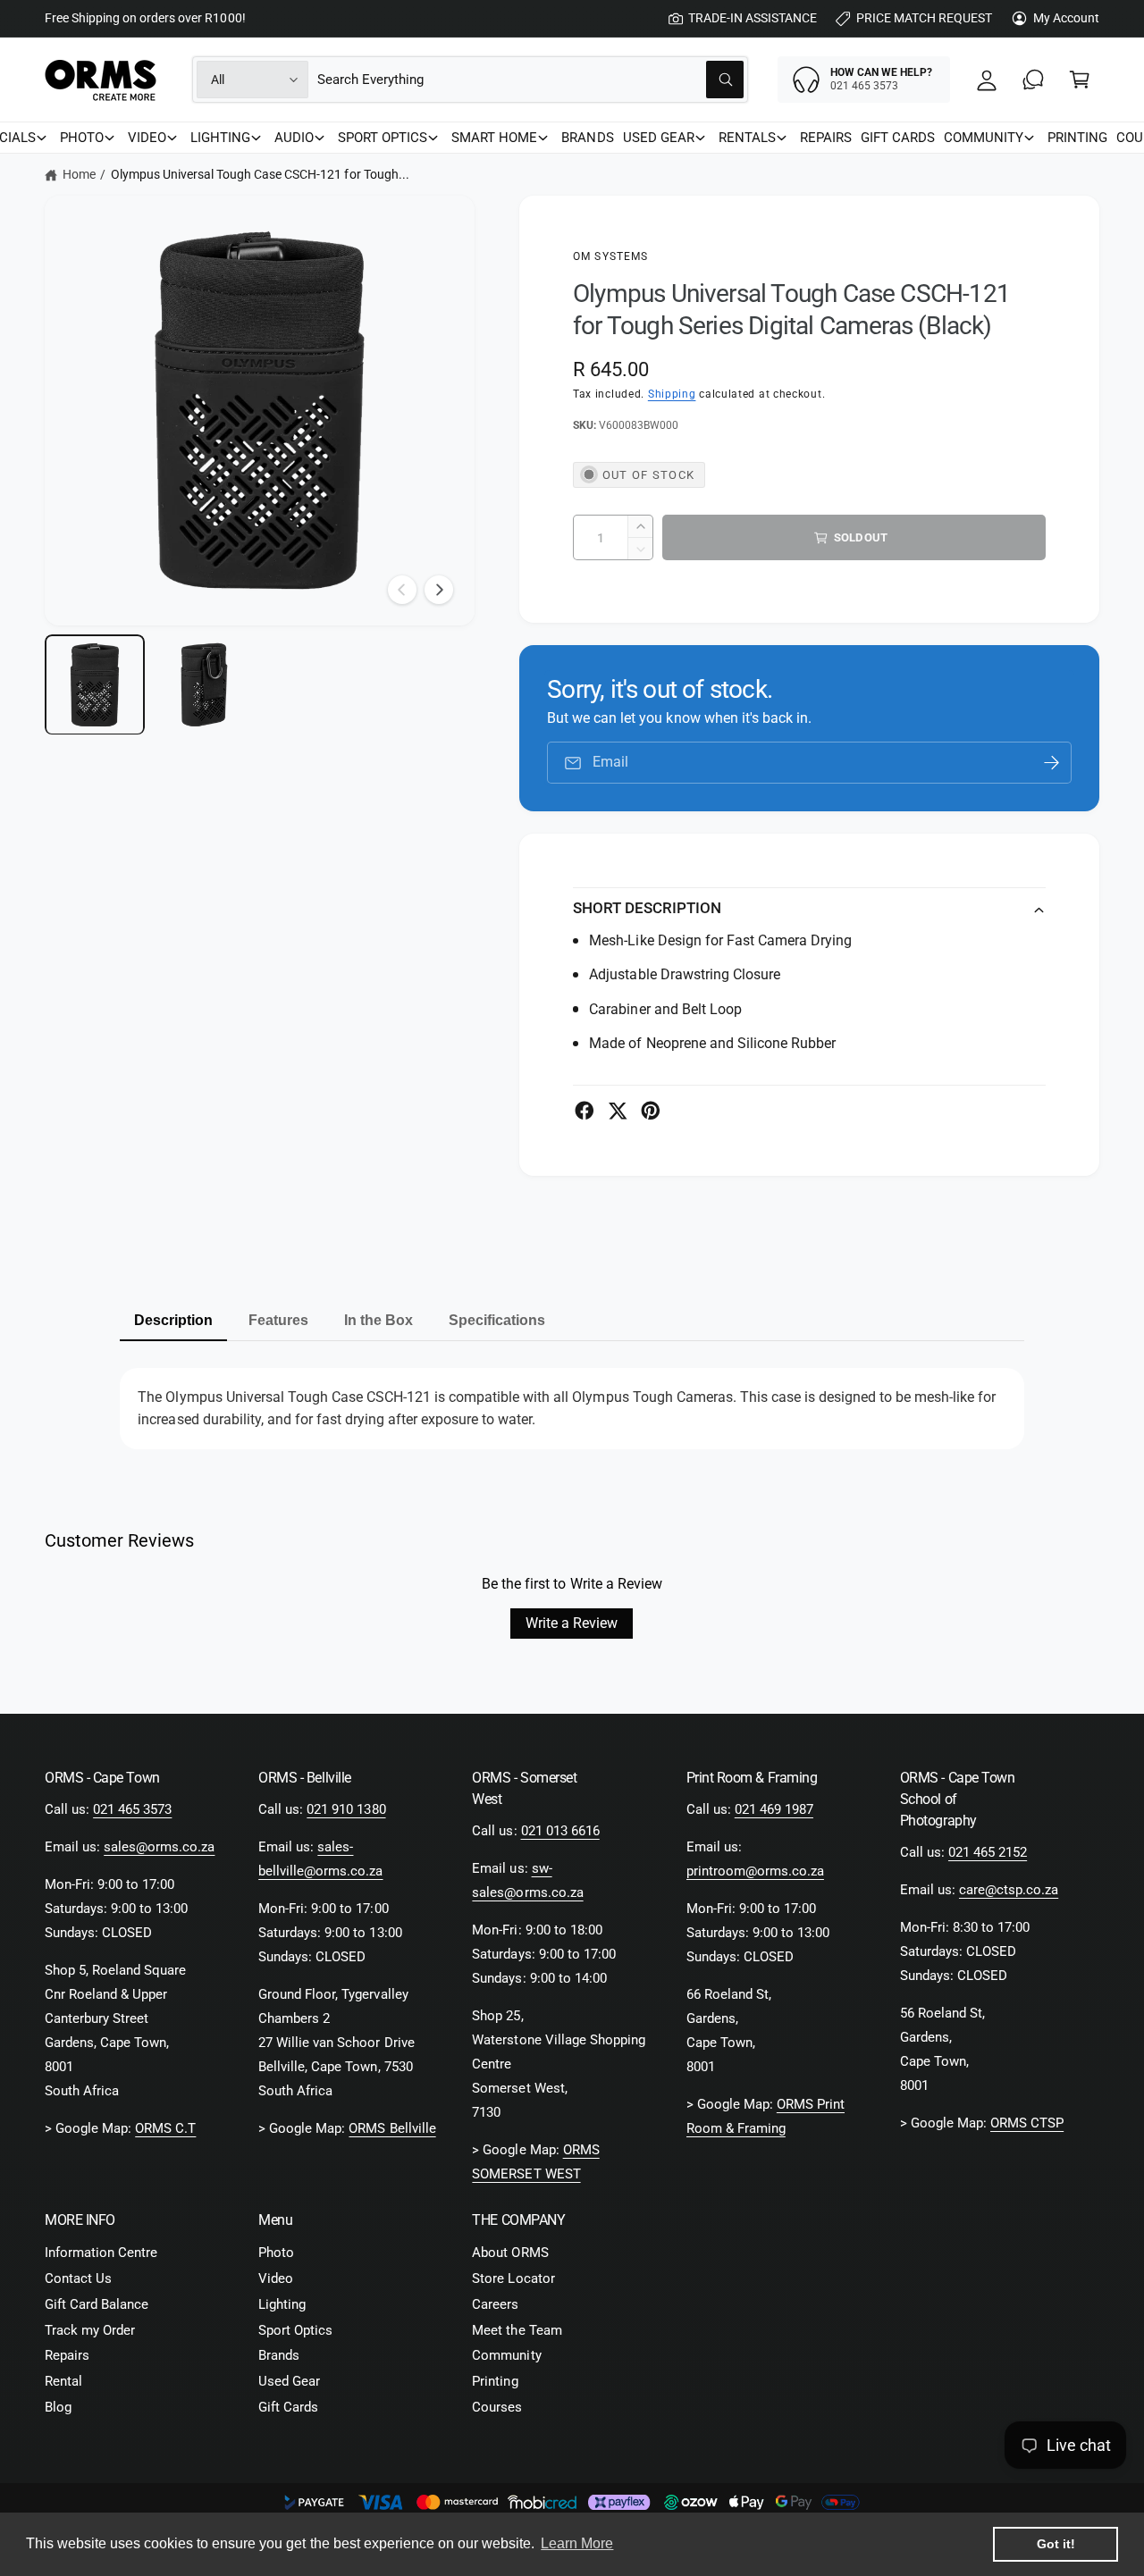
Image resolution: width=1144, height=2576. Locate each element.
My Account (1066, 18)
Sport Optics (295, 2330)
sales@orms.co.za (159, 1847)
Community (506, 2355)
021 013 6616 (560, 1831)
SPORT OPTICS (383, 138)
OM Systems (611, 256)
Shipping (672, 394)
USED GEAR (659, 138)
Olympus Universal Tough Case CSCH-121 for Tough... (260, 174)
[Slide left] (402, 590)
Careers (495, 2304)
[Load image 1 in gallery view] (95, 684)
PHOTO (82, 138)
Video (276, 2278)
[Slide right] (439, 590)
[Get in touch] (1033, 80)
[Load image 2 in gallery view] (204, 684)
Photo (276, 2253)
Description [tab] (173, 1320)
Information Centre (101, 2253)
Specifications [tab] (497, 1320)
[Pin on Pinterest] (651, 1111)
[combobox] (530, 80)
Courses (497, 2407)
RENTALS (747, 138)
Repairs (67, 2355)
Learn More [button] (577, 2543)
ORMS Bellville (392, 2128)
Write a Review (572, 1623)
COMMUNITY (984, 138)
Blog (58, 2407)
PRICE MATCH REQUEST (924, 18)
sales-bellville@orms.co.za (320, 1859)
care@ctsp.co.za (1009, 1890)
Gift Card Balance (97, 2304)
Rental (63, 2381)
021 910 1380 (346, 1809)
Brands (279, 2355)
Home (79, 174)
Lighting (282, 2304)
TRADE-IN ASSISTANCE (753, 18)
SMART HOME (494, 138)
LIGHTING (220, 138)
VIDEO (147, 138)
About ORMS (510, 2253)
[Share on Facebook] (585, 1111)
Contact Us (78, 2278)
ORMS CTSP (1027, 2123)
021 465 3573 (132, 1809)
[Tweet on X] (618, 1111)
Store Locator (513, 2278)
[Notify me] (1052, 763)
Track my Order (90, 2330)
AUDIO (294, 138)
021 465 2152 (988, 1852)
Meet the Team (517, 2330)
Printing (495, 2381)
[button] (1080, 80)
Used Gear (289, 2381)
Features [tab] (278, 1320)
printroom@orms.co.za (755, 1871)
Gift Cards (288, 2407)
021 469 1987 (774, 1809)
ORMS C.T (165, 2128)
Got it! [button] (1056, 2544)
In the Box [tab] (379, 1320)
